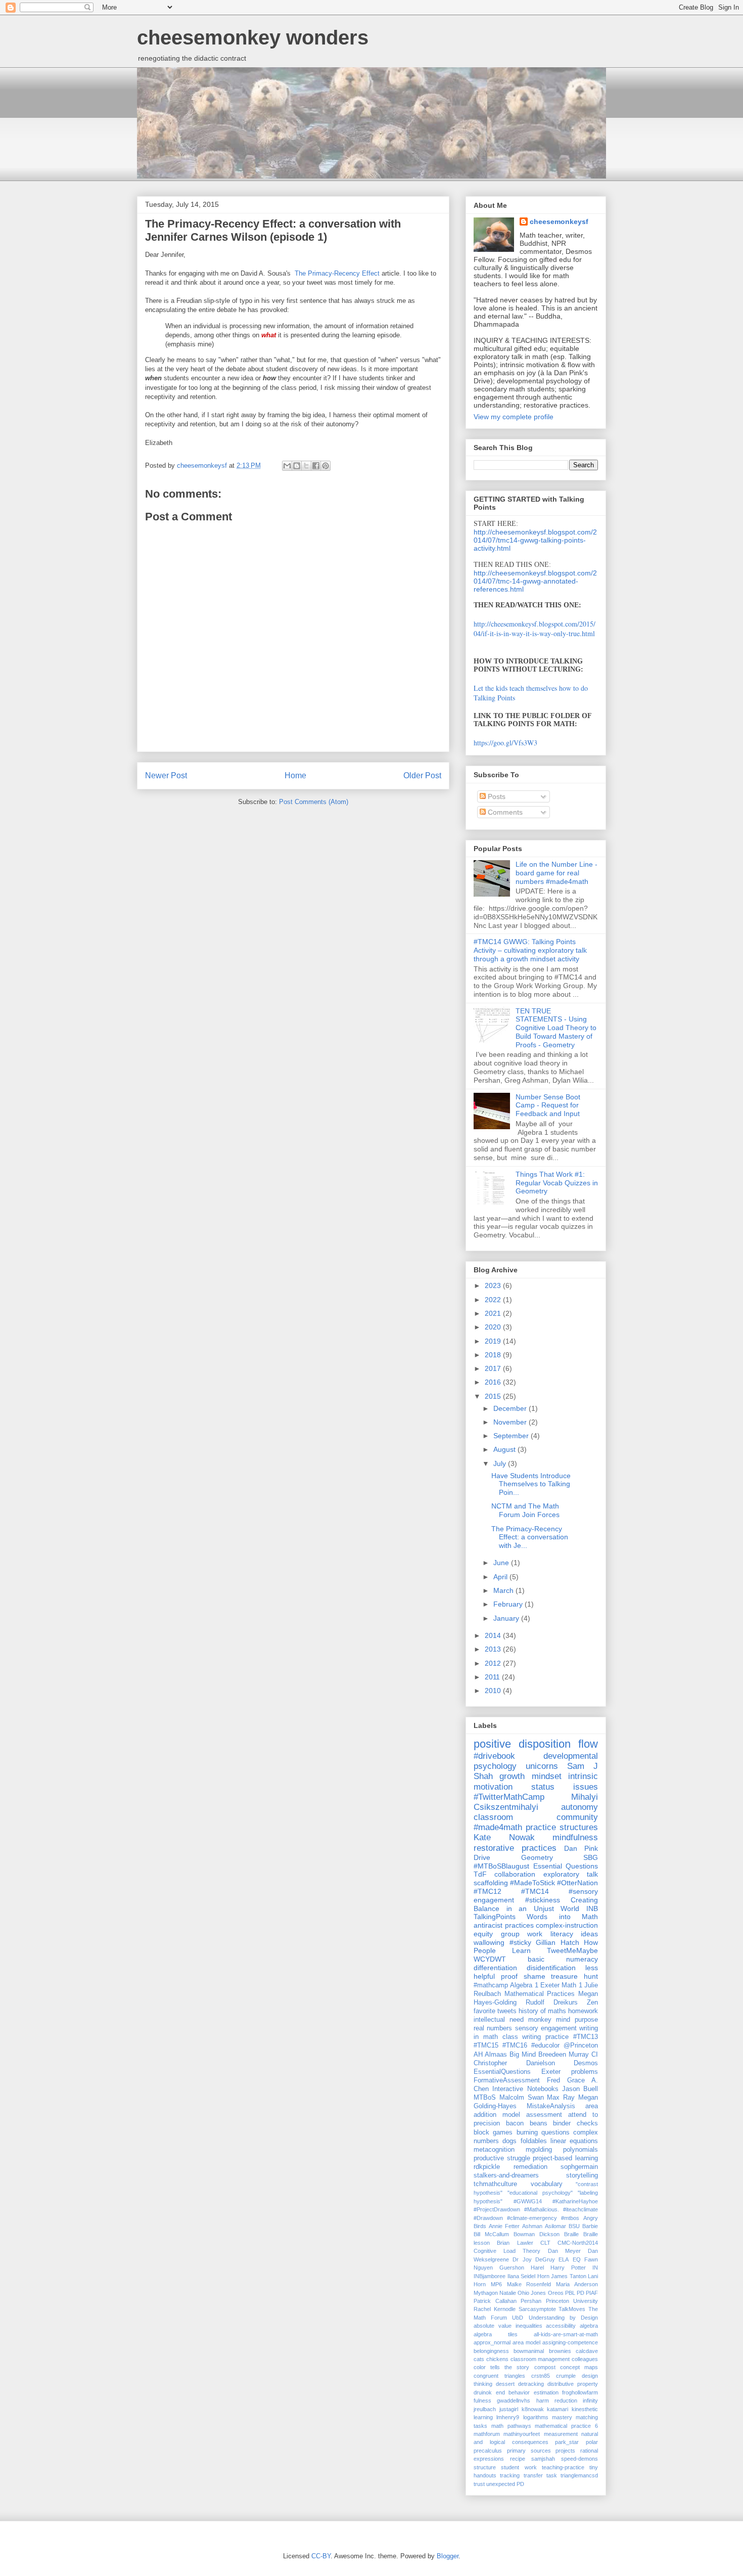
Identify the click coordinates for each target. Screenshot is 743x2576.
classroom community (536, 1817)
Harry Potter (568, 2268)
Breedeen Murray (564, 2055)
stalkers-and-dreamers (506, 2175)
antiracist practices (504, 1925)
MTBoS (485, 2098)
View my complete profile (514, 417)
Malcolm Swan (522, 2098)
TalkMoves (572, 2309)
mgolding (539, 2150)
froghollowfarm (580, 2392)
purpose (586, 2020)
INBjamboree (490, 2276)
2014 (494, 1635)
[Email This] (287, 466)
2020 (494, 1327)
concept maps (579, 2367)
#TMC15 (486, 2046)
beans (539, 2123)
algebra (589, 2326)
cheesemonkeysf (559, 221)
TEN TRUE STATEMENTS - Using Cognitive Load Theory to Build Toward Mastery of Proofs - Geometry (556, 1028)
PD (581, 2293)
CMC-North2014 (578, 2243)
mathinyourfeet (522, 2434)
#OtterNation (577, 1883)
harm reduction (557, 2401)
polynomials (581, 2150)
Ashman (532, 2226)
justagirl (509, 2409)
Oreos (556, 2293)
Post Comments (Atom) (314, 802)
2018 (494, 1355)
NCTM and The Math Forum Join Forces (525, 1510)
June (502, 1563)
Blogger (448, 2556)
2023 (494, 1285)
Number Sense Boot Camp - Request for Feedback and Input (548, 1105)
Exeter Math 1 (561, 1985)
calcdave (587, 2351)
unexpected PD (505, 2484)
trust (479, 2484)
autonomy (579, 1807)
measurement (561, 2434)
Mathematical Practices (540, 1994)
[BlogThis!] (297, 466)
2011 (493, 1677)
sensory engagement (546, 2028)
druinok (483, 2392)
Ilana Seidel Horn (528, 2276)
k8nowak (533, 2409)
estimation (546, 2392)
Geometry (537, 1857)
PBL (570, 2293)
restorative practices (515, 1848)
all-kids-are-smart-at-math (566, 2334)
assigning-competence (570, 2342)
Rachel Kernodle (495, 2309)
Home (295, 775)
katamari (558, 2409)
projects (565, 2451)
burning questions (543, 2133)
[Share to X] (306, 466)
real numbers (493, 2028)
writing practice (545, 2037)
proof (509, 1976)
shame (535, 1976)
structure (485, 2467)
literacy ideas (574, 1934)
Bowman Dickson (537, 2234)
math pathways (511, 2426)
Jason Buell (580, 2089)
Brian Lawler (515, 2243)
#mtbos (570, 2218)
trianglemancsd (579, 2475)
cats (479, 2359)
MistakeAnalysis (551, 2106)
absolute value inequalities (508, 2326)
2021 (494, 1313)
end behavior (513, 2392)
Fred (553, 2080)
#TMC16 (515, 2046)
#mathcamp (491, 1985)
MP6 (496, 2284)
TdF (480, 1874)
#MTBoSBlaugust (501, 1866)
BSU (574, 2226)
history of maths (542, 2011)
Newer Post (166, 775)
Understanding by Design (563, 2318)
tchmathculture (495, 2184)
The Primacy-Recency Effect (336, 273)
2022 (494, 1300)
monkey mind (549, 2020)
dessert (505, 2384)
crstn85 (541, 2376)
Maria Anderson (577, 2284)
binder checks (575, 2123)
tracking (510, 2475)
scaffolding (491, 1883)
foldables (534, 2141)
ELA (564, 2259)
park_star (567, 2442)
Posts (496, 796)
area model (526, 2342)
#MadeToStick (532, 1883)
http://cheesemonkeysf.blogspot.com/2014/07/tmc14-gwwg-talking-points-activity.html (535, 540)
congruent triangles (499, 2376)
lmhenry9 (508, 2417)
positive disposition (522, 1744)
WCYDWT (490, 1959)
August (505, 1449)
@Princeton (581, 2046)
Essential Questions (566, 1866)
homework (583, 2011)
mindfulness (575, 1837)
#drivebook (494, 1756)
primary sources (529, 2451)
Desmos (586, 2063)
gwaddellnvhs (514, 2401)
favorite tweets (495, 2011)
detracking (531, 2384)
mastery (562, 2417)
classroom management (540, 2359)
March (504, 1590)
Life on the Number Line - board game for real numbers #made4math (556, 873)
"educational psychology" (540, 2193)
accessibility (561, 2326)
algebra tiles (496, 2334)
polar (592, 2442)
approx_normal (492, 2342)
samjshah (543, 2459)
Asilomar (555, 2226)
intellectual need (499, 2020)
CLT (545, 2243)
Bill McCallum (491, 2234)
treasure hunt (574, 1976)
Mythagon (486, 2293)
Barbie (590, 2226)
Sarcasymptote (537, 2309)
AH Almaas (490, 2055)
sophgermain (579, 2167)
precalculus (488, 2451)
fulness (482, 2401)
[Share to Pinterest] (326, 466)
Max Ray (561, 2098)
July (501, 1463)
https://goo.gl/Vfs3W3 (505, 743)
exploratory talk (571, 1874)
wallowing (489, 1942)
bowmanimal (529, 2351)
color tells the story (502, 2367)
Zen (592, 2003)
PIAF (592, 2293)
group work (522, 1934)
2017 (494, 1368)
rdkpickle (487, 2167)
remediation (530, 2167)
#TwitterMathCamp (509, 1797)
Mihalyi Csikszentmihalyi (536, 1802)
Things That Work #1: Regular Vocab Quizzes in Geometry (557, 1183)
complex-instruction (567, 1925)
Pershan (531, 2301)
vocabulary (547, 2184)
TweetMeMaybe (572, 1950)
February (509, 1604)
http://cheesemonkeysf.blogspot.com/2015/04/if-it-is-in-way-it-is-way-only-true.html (535, 629)
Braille (571, 2234)
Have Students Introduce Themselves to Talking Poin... (531, 1484)
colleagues (585, 2359)
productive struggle (502, 2158)
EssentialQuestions (502, 2072)
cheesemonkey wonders (253, 37)
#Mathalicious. (542, 2209)
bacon (515, 2123)
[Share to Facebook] (316, 466)
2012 (494, 1663)
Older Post (422, 775)
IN (595, 2268)
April (501, 1577)
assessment (544, 2115)
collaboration (515, 1874)
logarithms (536, 2417)
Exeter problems (570, 2072)
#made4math (498, 1827)
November (511, 1422)
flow (588, 1744)
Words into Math (562, 1917)
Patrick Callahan (495, 2301)
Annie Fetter (504, 2226)
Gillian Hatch (558, 1942)
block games (493, 2133)
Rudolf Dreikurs (552, 2003)
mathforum (487, 2434)
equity (483, 1934)
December (511, 1408)
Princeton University (572, 2301)
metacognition (494, 2150)
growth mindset (530, 1776)
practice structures (562, 1827)
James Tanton (569, 2276)
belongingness (491, 2351)
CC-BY (321, 2556)
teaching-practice (563, 2467)
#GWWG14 (528, 2201)
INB (592, 1908)
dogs (509, 2141)
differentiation (495, 1968)
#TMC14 (535, 1891)
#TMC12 (487, 1891)
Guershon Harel (522, 2268)
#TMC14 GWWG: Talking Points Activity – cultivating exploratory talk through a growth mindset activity (530, 950)
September (512, 1436)
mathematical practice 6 (566, 2426)
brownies (560, 2351)
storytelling (582, 2175)
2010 (494, 1691)
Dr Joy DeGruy (534, 2259)
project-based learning (565, 2158)
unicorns (542, 1766)
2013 (494, 1649)
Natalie (508, 2293)
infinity (590, 2401)
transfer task (540, 2475)
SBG (591, 1857)
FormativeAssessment (507, 2080)
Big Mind (523, 2055)
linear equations (574, 2141)
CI (595, 2055)
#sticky (520, 1942)
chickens (497, 2359)
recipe (518, 2459)
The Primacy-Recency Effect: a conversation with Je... (530, 1537)
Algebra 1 (524, 1985)
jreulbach (485, 2409)
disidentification (551, 1968)
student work (519, 2467)
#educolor (545, 2046)
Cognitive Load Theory (507, 2251)
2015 (494, 1396)
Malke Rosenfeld (529, 2284)
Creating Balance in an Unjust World (536, 1904)
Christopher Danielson (514, 2063)
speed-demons (579, 2459)
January (507, 1618)
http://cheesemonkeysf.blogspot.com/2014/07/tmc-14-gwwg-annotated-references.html (535, 581)
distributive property (573, 2384)
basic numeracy (563, 1959)
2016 (494, 1382)
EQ (577, 2259)
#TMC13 (586, 2037)
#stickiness (543, 1900)
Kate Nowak (504, 1837)
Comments (504, 812)
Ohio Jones (532, 2293)
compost (545, 2367)
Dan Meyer (564, 2251)
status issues (565, 1787)
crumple (566, 2376)
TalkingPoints (495, 1917)
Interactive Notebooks (525, 2089)
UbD (518, 2318)
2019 (494, 1341)
